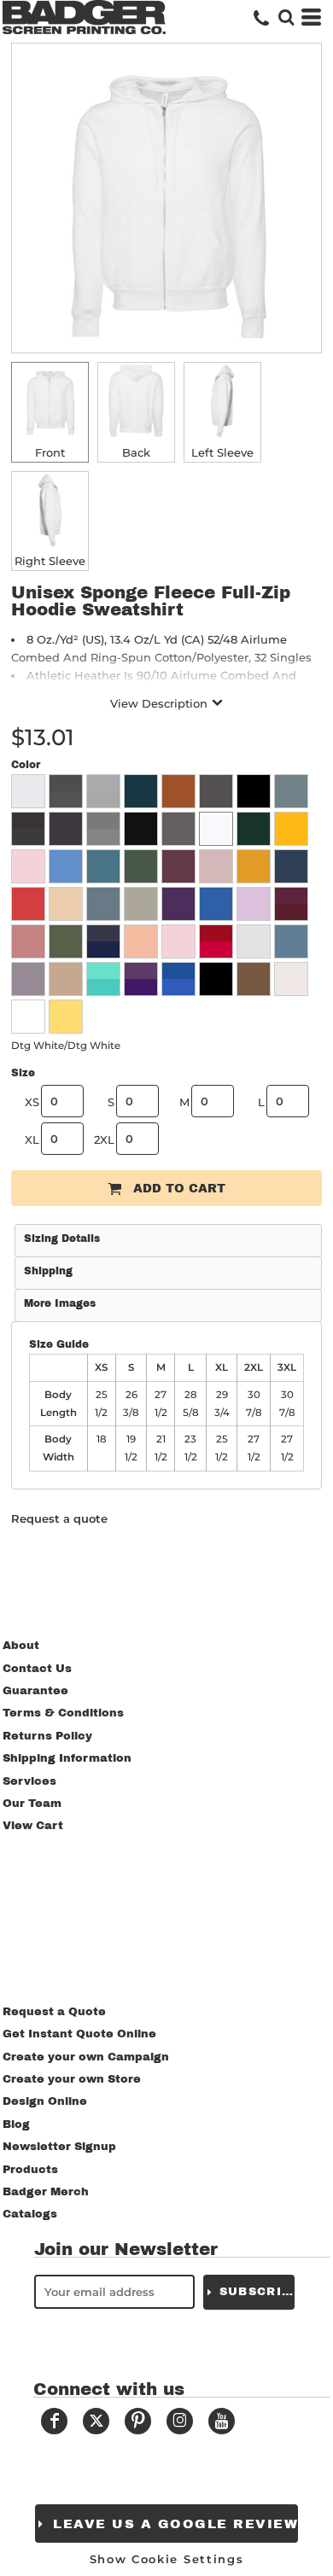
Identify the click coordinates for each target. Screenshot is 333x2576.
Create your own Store (72, 2079)
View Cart (33, 1826)
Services (29, 1781)
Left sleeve (222, 452)
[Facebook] (54, 2421)
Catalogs (30, 2214)
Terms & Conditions (63, 1713)
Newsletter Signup (59, 2147)
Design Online (45, 2101)
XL (32, 1139)
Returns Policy (47, 1736)
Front (50, 452)
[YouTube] (222, 2421)
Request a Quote (54, 2012)
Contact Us (37, 1669)
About (21, 1646)
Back (136, 452)
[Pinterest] (138, 2421)
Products (30, 2170)
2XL (104, 1139)
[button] (286, 17)
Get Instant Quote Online (79, 2034)
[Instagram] (180, 2421)
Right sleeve (50, 561)
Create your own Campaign (86, 2057)
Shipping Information (67, 1758)
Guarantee (35, 1691)
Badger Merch (46, 2192)
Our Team (32, 1804)
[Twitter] (96, 2421)
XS (32, 1102)
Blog (16, 2124)
